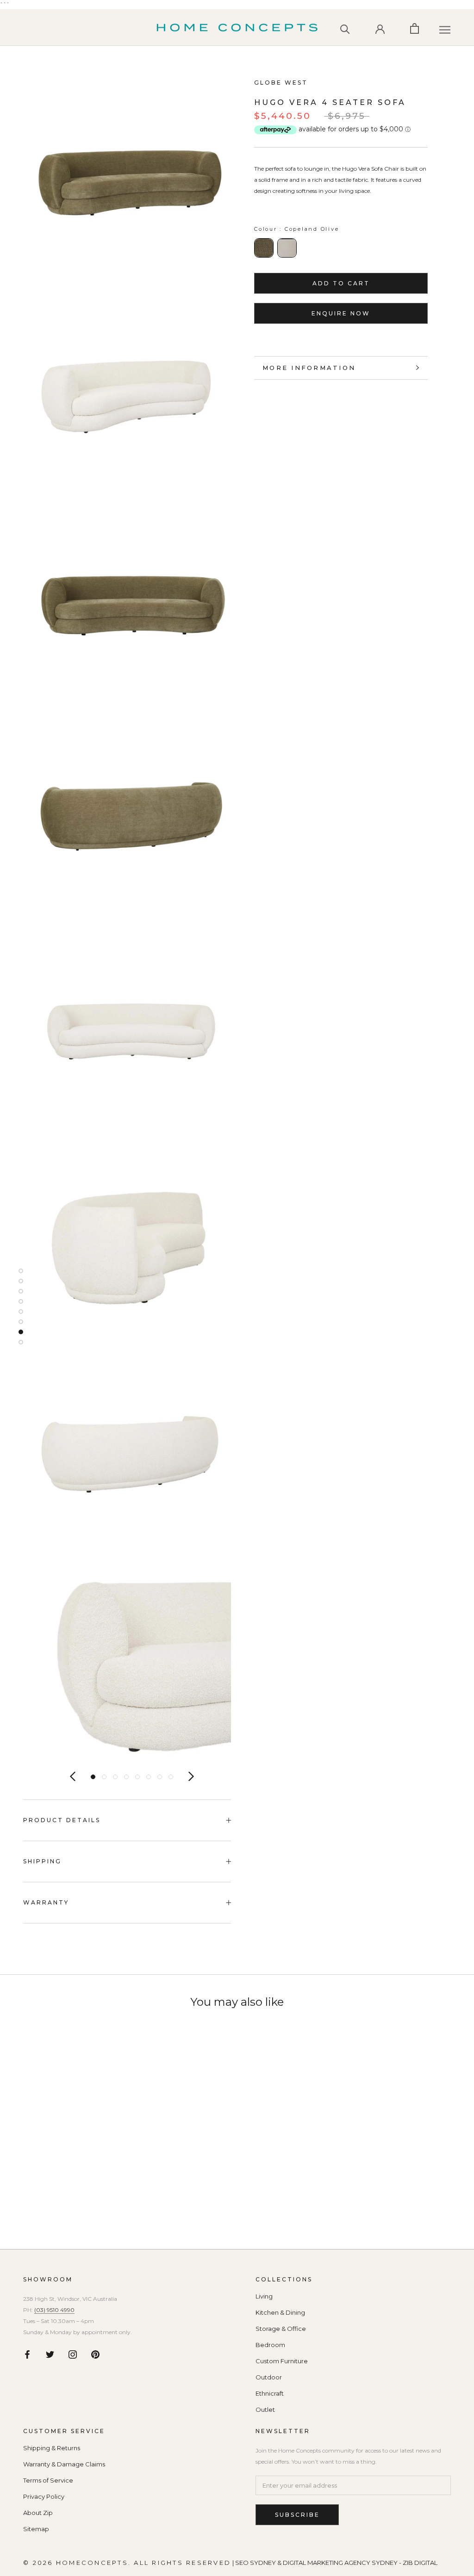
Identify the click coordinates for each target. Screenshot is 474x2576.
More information (309, 368)
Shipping (42, 1861)
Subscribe (297, 2515)
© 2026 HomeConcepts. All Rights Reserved (127, 2563)
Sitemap (36, 2529)
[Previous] (73, 1776)
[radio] (264, 248)
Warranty (46, 1902)
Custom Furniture (282, 2361)
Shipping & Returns (52, 2448)
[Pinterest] (95, 2354)
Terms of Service (48, 2480)
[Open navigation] (445, 30)
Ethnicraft (270, 2394)
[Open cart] (415, 28)
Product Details (62, 1820)
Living (264, 2296)
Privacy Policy (44, 2497)
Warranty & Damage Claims (64, 2464)
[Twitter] (50, 2354)
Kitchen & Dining (280, 2313)
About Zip (38, 2513)
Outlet (265, 2410)
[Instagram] (73, 2354)
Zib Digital (420, 2563)
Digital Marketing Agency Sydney (340, 2563)
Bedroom (270, 2345)
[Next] (191, 1776)
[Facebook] (27, 2354)
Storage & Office (281, 2329)
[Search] (345, 28)
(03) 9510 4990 (54, 2310)
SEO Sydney (256, 2563)
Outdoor (269, 2377)
